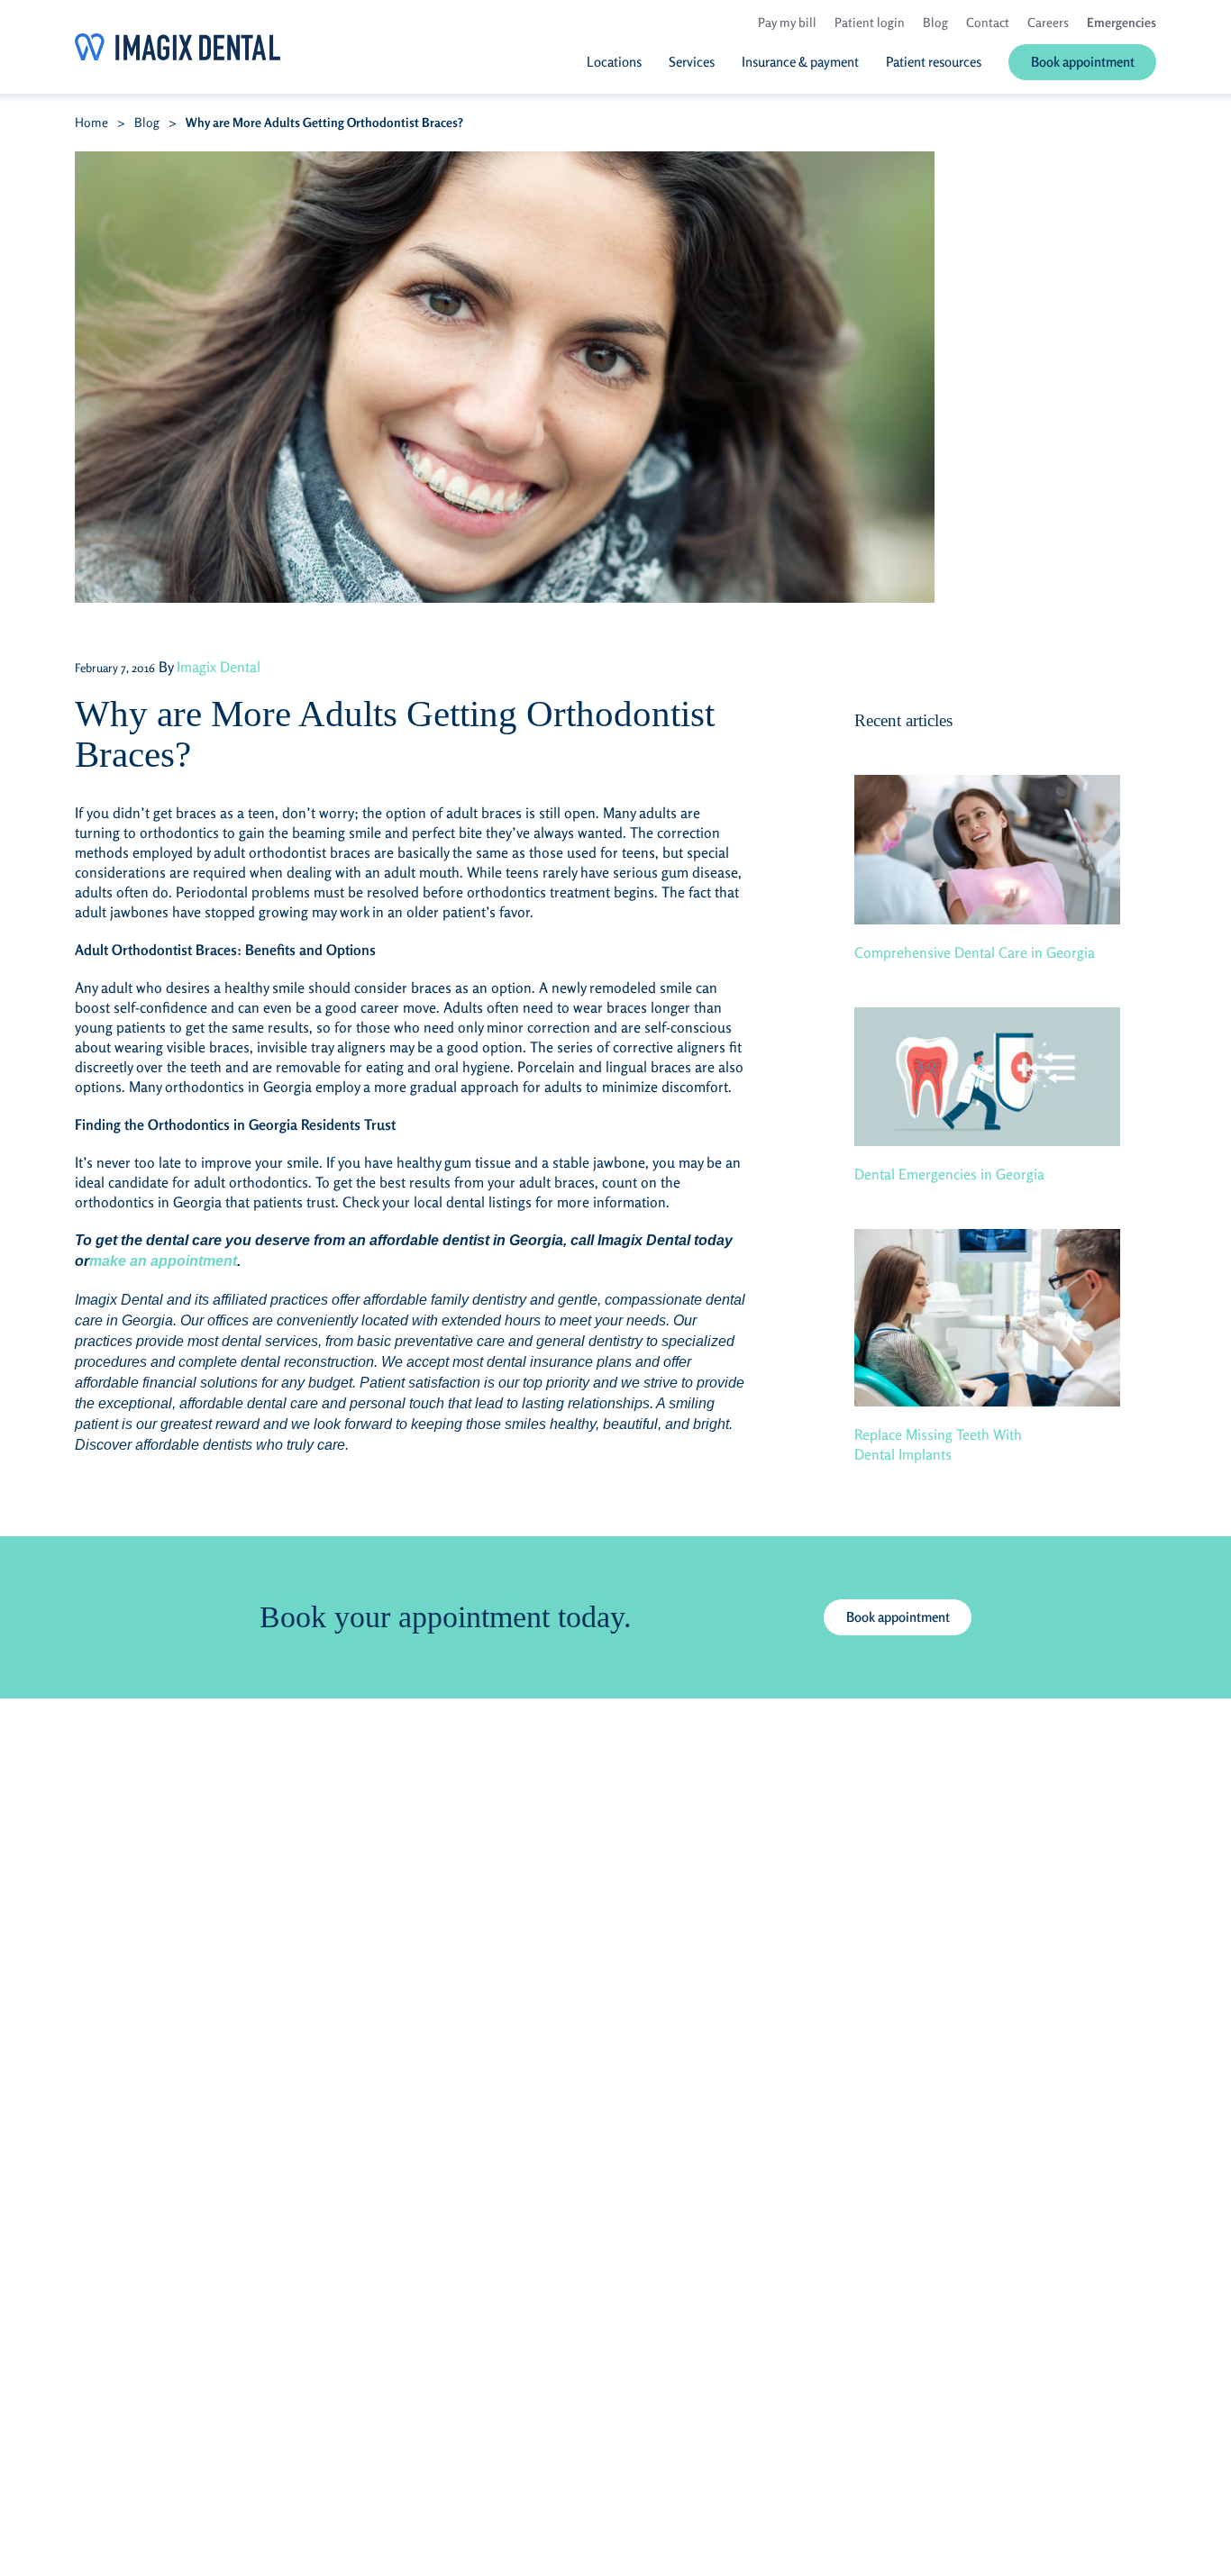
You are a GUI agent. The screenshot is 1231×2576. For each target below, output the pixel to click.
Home (91, 122)
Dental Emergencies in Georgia (949, 1174)
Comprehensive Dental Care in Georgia (975, 952)
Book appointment (898, 1617)
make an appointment (163, 1261)
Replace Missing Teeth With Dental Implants (938, 1444)
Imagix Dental (219, 667)
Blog (147, 122)
